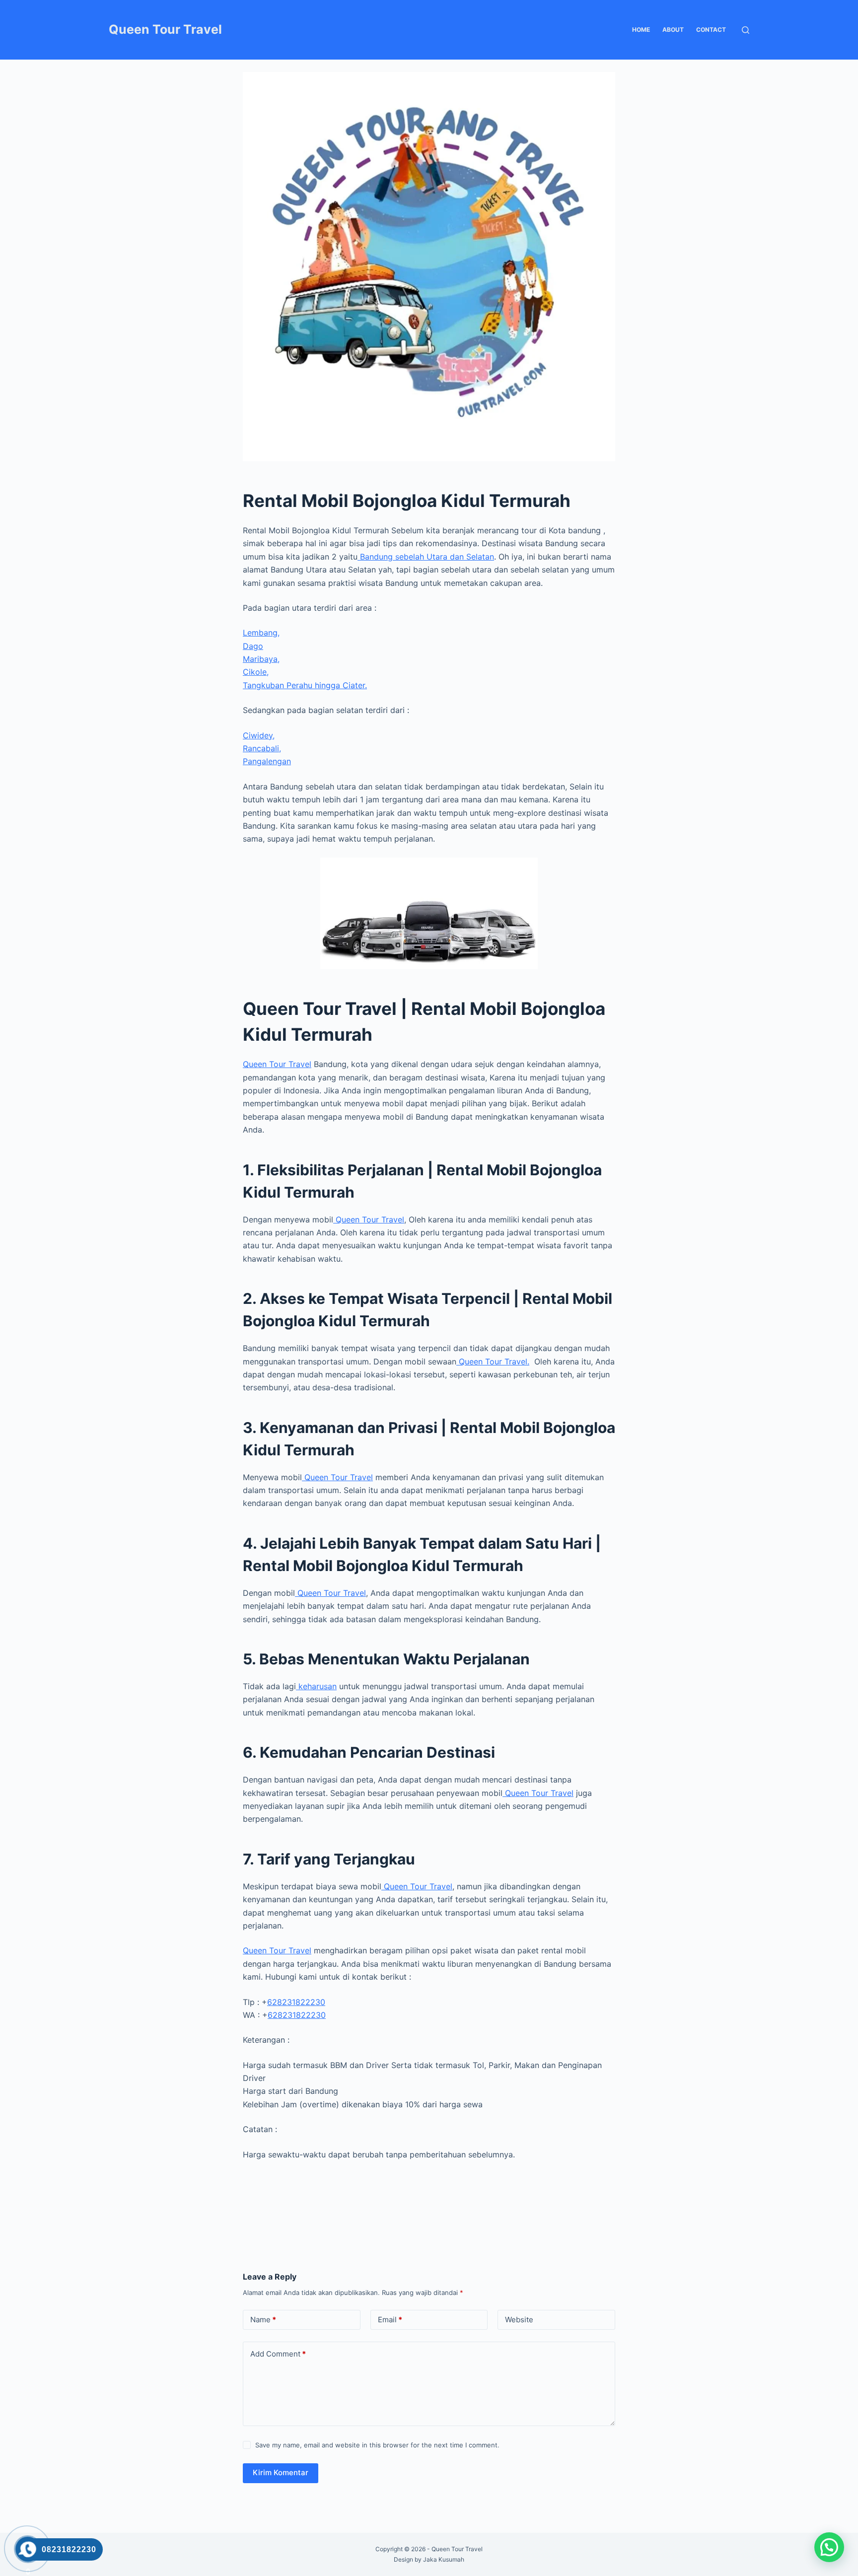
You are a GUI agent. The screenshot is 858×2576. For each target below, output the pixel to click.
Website (519, 2320)
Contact (711, 30)
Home (641, 30)
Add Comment (278, 2354)
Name (263, 2320)
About (673, 30)
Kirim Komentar (281, 2472)
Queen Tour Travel (165, 29)
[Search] (746, 30)
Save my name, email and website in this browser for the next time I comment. (377, 2445)
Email (390, 2320)
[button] (829, 2547)
